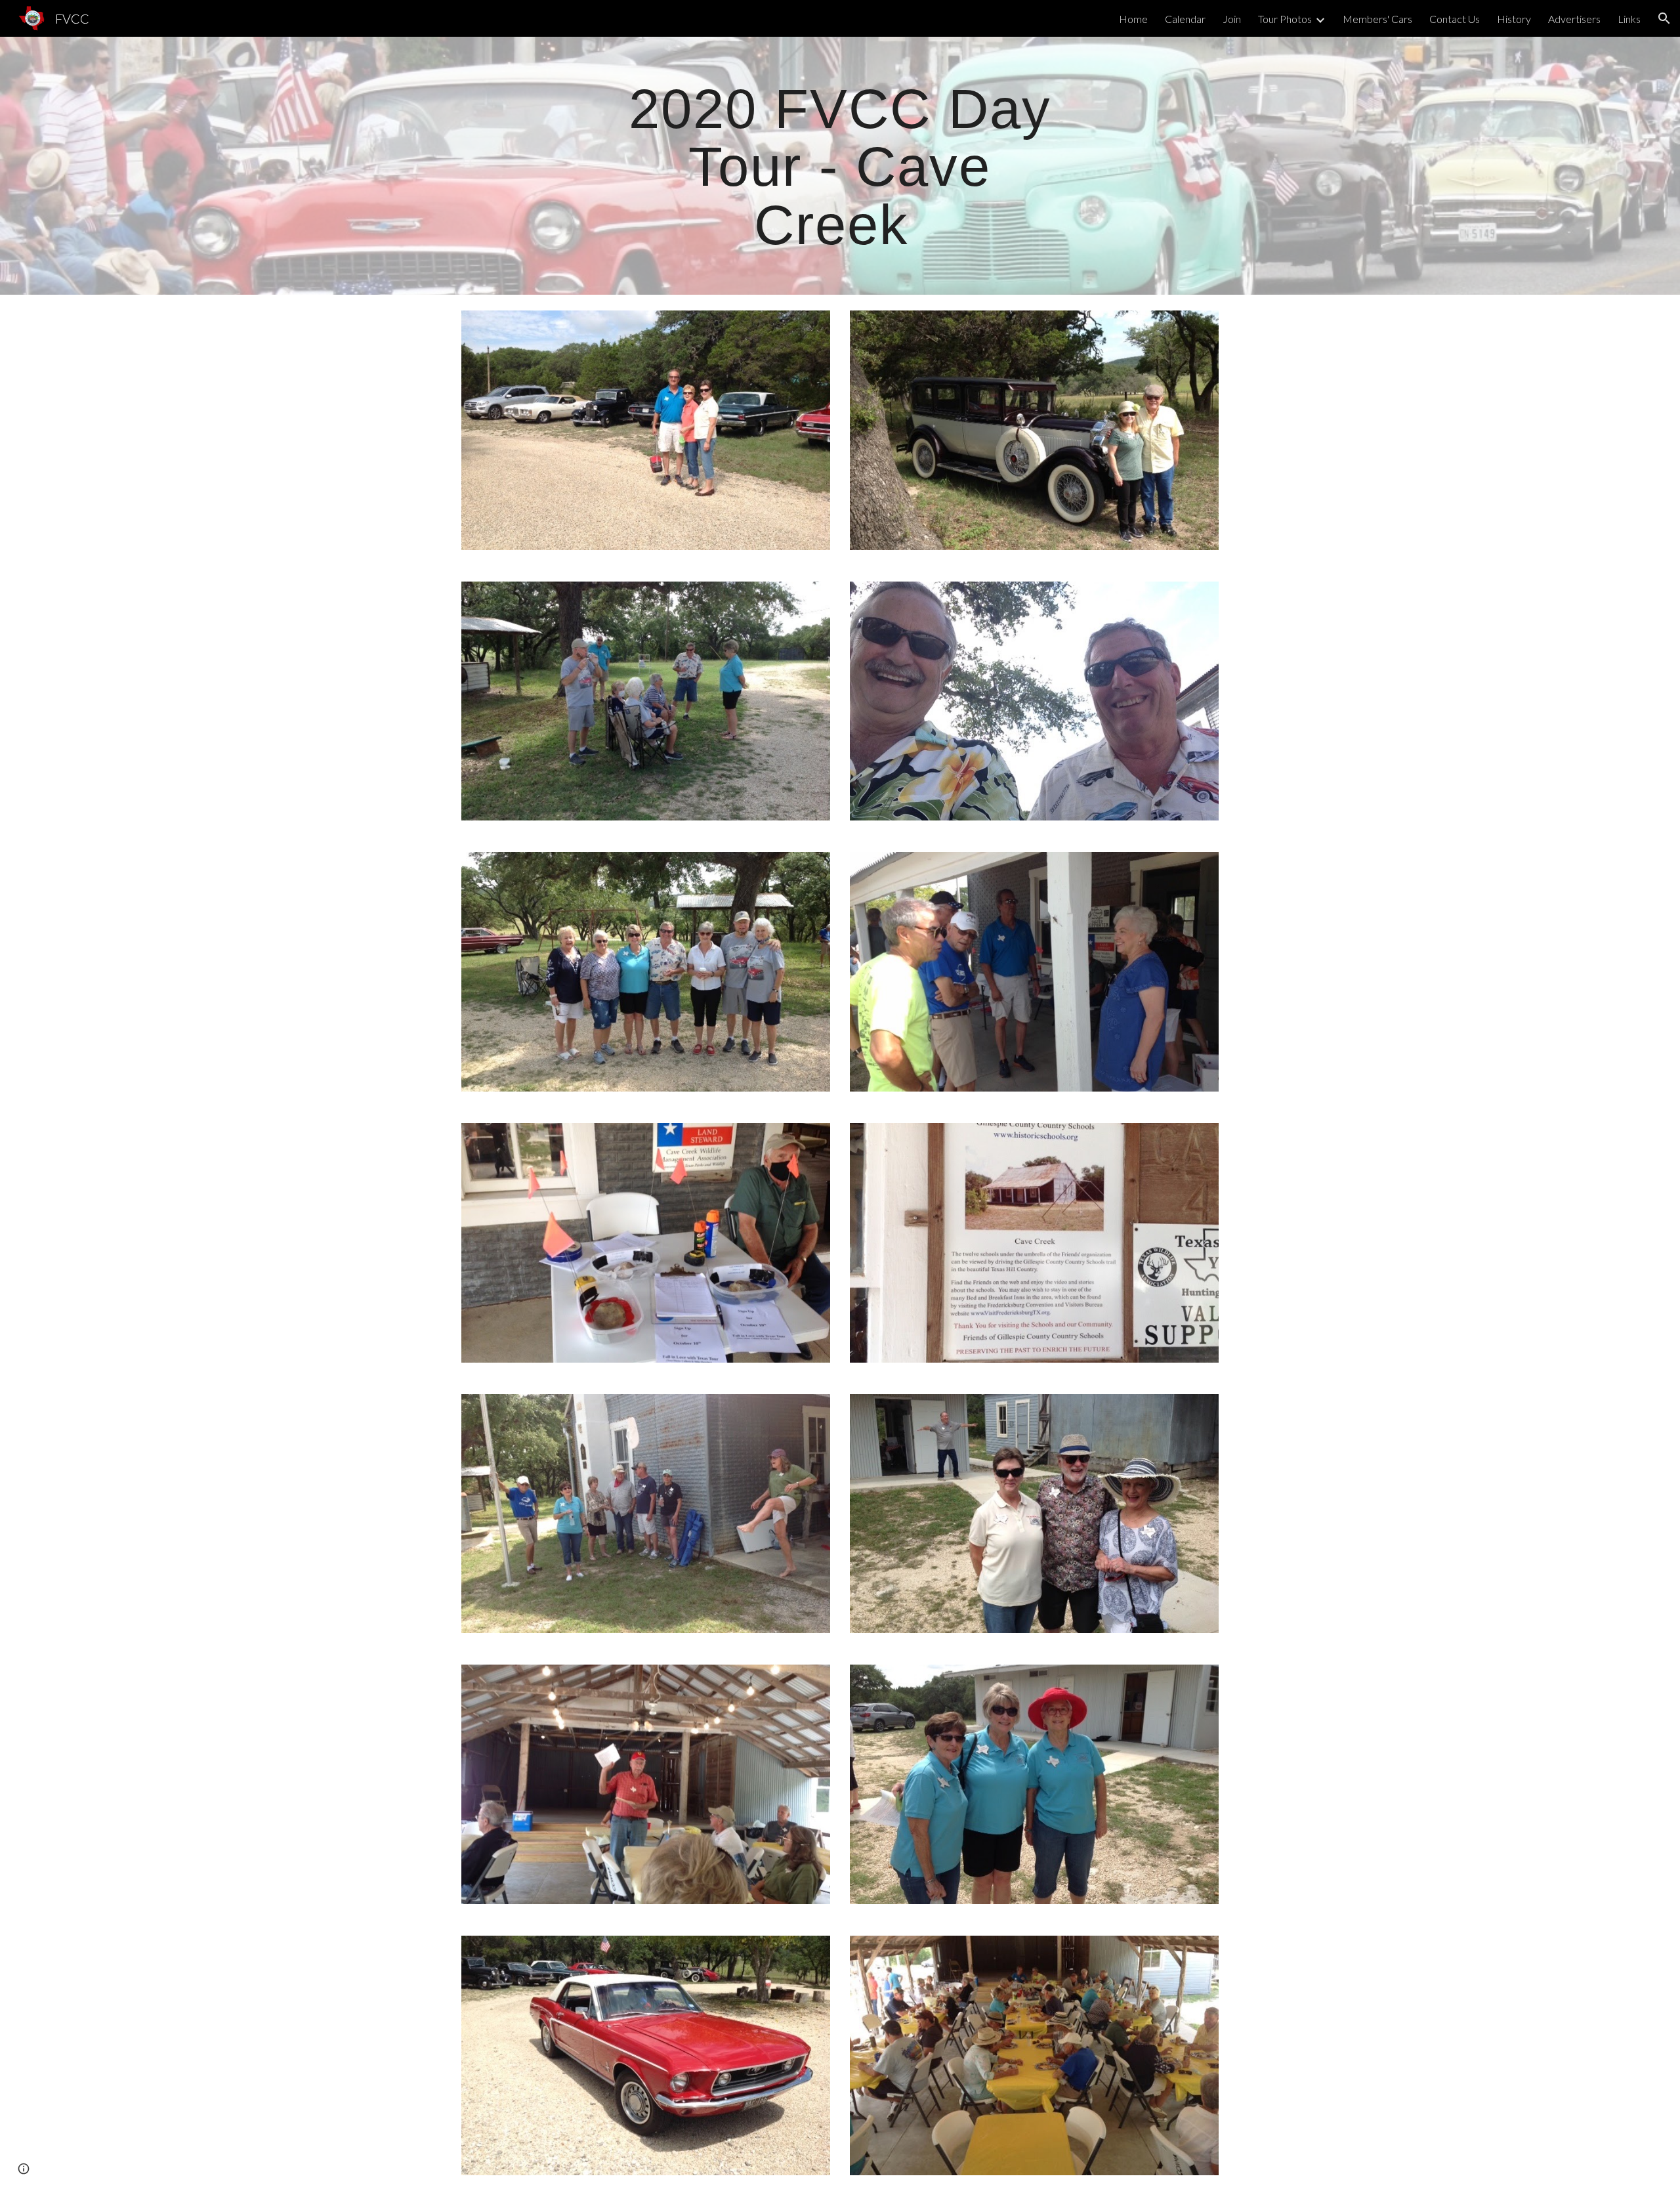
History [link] (1514, 19)
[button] (1664, 18)
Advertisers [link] (1574, 19)
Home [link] (1133, 19)
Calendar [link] (1185, 19)
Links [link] (1629, 19)
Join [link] (1232, 19)
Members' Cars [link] (1377, 19)
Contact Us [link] (1455, 19)
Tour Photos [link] (1285, 19)
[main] (840, 166)
